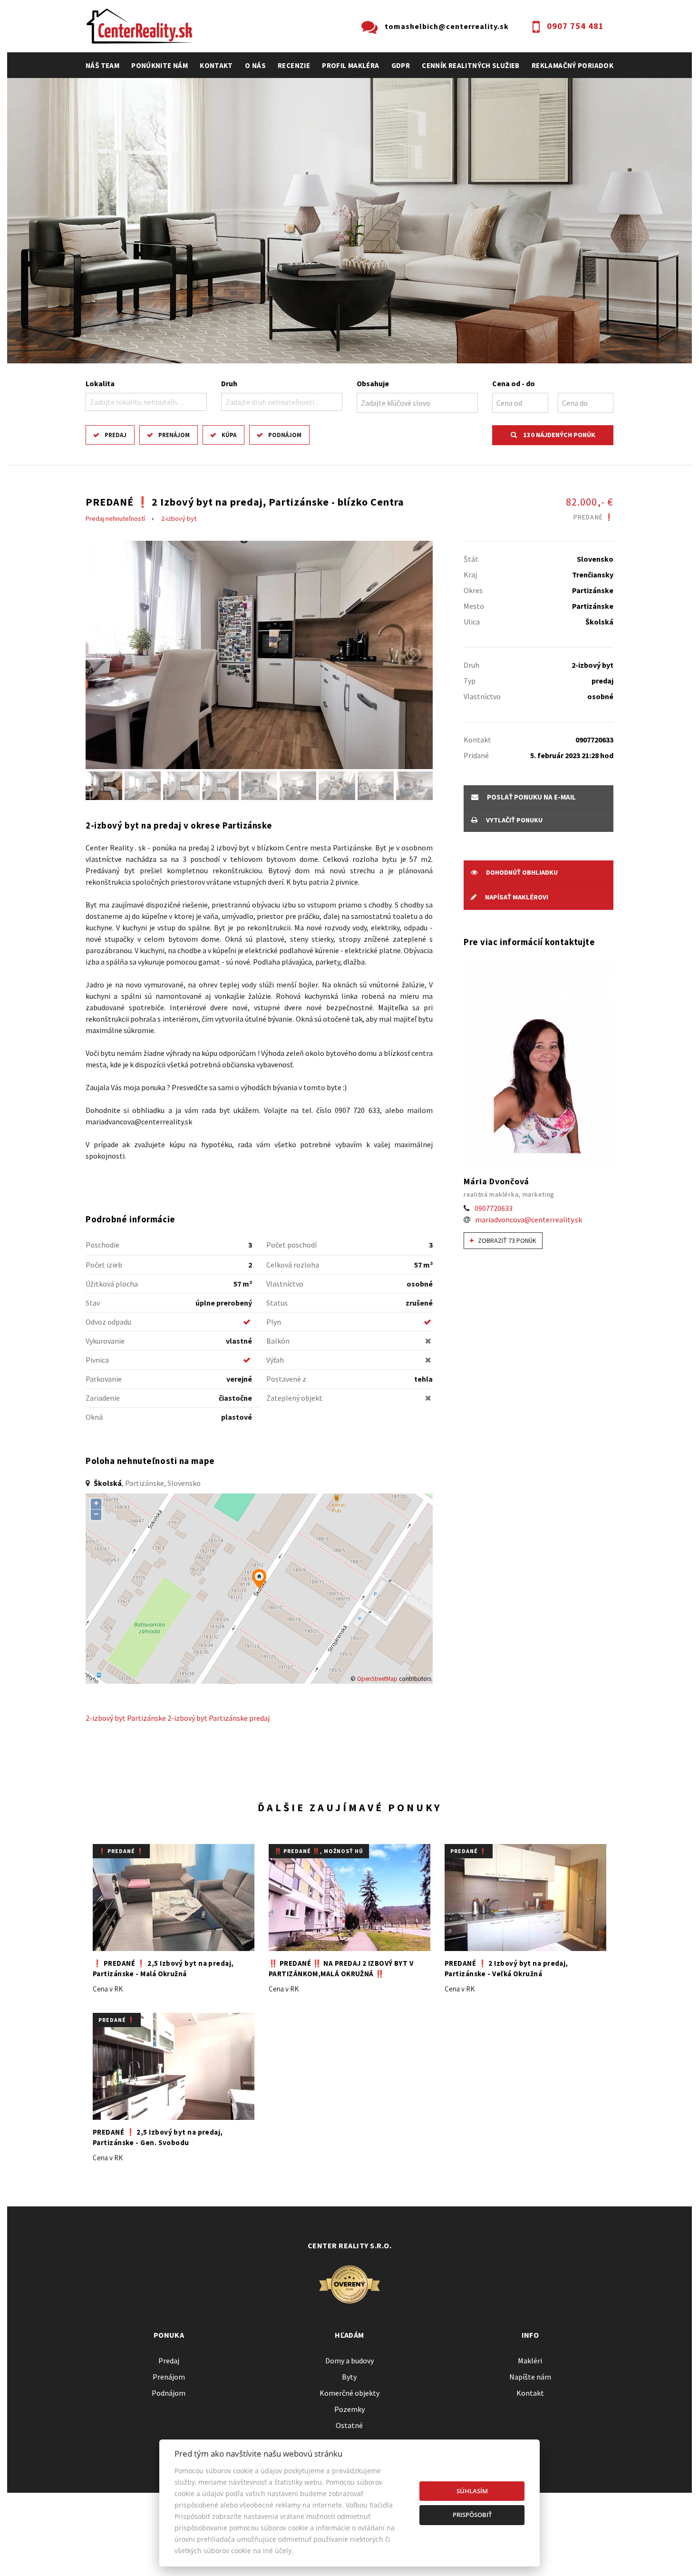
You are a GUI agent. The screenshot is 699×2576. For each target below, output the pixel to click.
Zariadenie (103, 1398)
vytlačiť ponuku (514, 820)
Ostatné (349, 2425)
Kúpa (229, 435)
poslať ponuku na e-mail (531, 797)
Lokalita (100, 383)
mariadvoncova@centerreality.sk (529, 1220)
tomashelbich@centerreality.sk (447, 26)
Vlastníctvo (285, 1284)
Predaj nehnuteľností (115, 518)
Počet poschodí (291, 1245)
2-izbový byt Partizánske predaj (218, 1718)
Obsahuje (373, 383)
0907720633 (494, 1208)
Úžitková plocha (112, 1284)
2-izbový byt (179, 518)
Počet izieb (104, 1265)
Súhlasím (472, 2491)
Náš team (102, 65)
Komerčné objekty (349, 2393)
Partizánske (146, 1718)
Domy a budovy (349, 2361)
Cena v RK (108, 1989)
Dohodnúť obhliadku (521, 872)
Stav (93, 1303)
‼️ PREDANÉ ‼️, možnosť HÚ (319, 1851)
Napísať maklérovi (516, 897)
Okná (94, 1417)
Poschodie (102, 1245)
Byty (349, 2377)
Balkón (278, 1341)
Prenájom (174, 435)
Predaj (116, 435)
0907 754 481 (575, 26)
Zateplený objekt (294, 1398)
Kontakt (216, 65)
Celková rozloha (293, 1265)
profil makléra (350, 65)
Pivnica (97, 1360)
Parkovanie (104, 1379)
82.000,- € (590, 508)
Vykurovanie (105, 1341)
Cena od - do (514, 383)
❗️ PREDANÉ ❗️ (121, 1851)
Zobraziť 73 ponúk (506, 1240)
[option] (349, 221)
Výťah (275, 1360)
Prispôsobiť (472, 2515)
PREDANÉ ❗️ (469, 1851)
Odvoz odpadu (108, 1322)
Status (277, 1303)
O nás (255, 65)
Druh (229, 383)
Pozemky (349, 2409)
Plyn (274, 1322)
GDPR (401, 65)
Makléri (530, 2361)
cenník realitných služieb (471, 65)
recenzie (294, 65)
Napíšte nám (530, 2377)
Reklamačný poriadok (573, 65)
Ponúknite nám (160, 65)
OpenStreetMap (377, 1679)
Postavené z (286, 1379)
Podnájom (285, 435)
